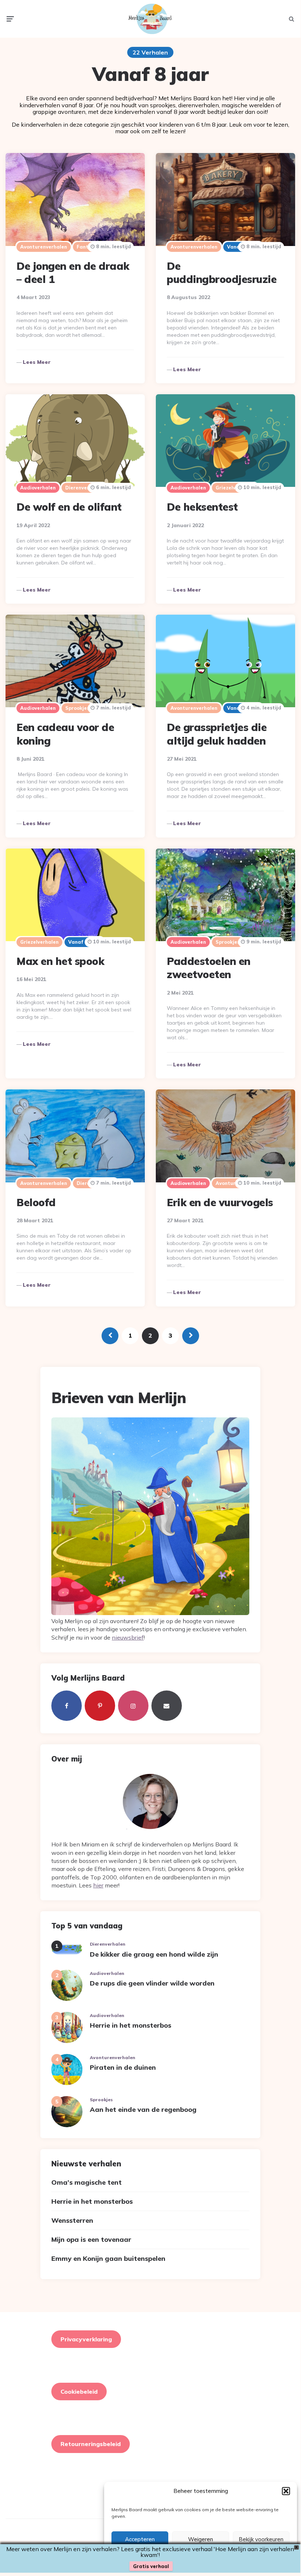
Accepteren (140, 2539)
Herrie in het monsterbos (131, 2025)
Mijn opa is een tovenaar (91, 2239)
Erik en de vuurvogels (220, 1202)
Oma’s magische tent (87, 2182)
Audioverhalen (38, 488)
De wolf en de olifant (69, 507)
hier (98, 1885)
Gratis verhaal (151, 2566)
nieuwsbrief (128, 1637)
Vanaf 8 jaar (84, 942)
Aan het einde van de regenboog (143, 2109)
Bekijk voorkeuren (261, 2539)
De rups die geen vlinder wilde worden (152, 1983)
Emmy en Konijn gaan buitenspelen (108, 2258)
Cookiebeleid (79, 2392)
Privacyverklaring (86, 2339)
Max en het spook (60, 961)
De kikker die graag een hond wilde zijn (154, 1954)
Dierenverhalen (84, 488)
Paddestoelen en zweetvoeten (209, 968)
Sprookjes (77, 708)
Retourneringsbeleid (91, 2444)
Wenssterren (72, 2220)
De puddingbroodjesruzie (222, 273)
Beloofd (36, 1202)
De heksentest (202, 507)
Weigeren (201, 2539)
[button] (286, 2491)
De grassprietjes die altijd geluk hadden (217, 734)
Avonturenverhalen (44, 247)
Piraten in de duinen (123, 2067)
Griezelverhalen (39, 942)
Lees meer (37, 362)
